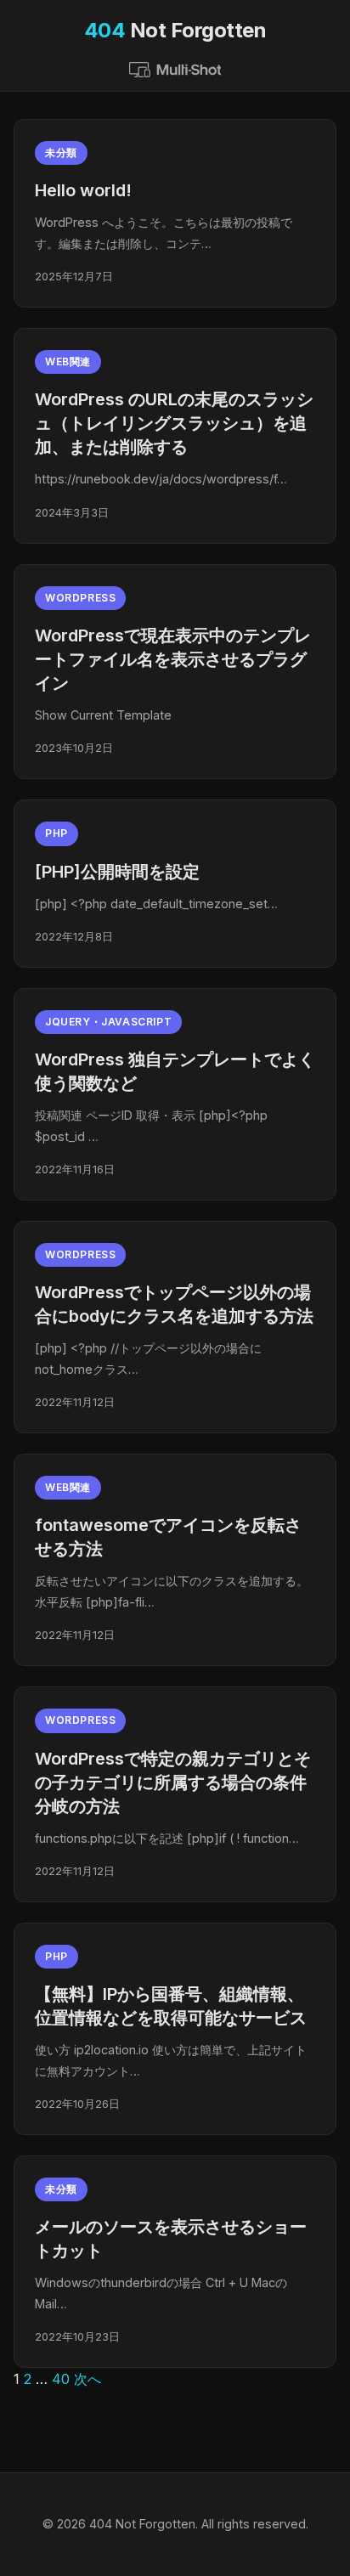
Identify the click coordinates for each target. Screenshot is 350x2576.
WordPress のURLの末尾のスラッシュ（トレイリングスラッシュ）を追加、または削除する (174, 423)
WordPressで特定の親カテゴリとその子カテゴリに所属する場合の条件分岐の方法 (173, 1782)
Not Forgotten (175, 30)
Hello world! (83, 190)
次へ (87, 2379)
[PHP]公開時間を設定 (117, 872)
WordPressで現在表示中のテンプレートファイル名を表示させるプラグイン (173, 659)
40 (61, 2379)
